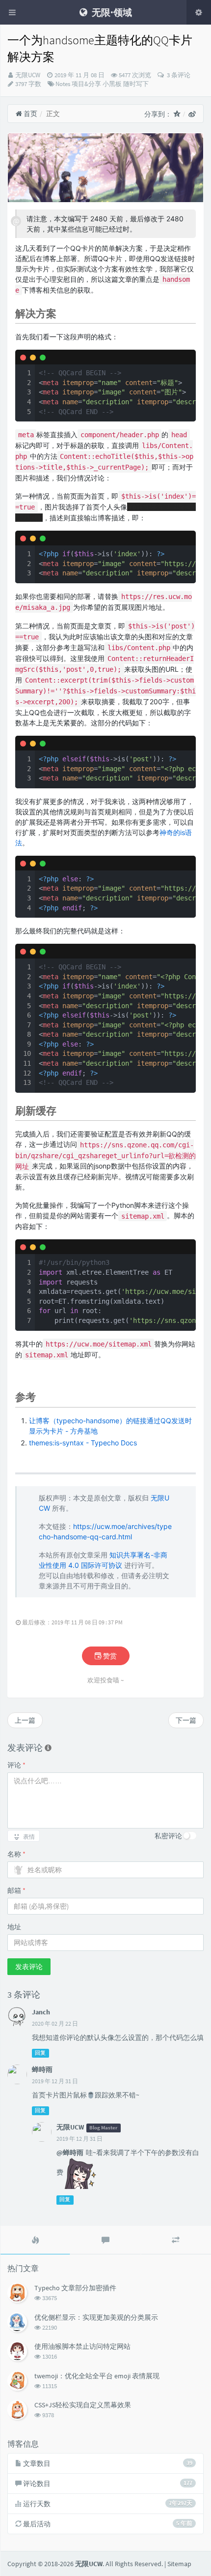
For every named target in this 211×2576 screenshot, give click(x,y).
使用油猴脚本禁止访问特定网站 (82, 2346)
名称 (16, 1854)
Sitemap (179, 2564)
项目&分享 (86, 84)
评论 (16, 1765)
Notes (63, 84)
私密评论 (168, 1836)
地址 (14, 1927)
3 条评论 (178, 75)
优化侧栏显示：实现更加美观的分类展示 (96, 2317)
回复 (40, 2053)
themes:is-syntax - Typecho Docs (83, 1443)
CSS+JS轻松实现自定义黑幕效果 (83, 2405)
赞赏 (109, 1656)
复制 (183, 357)
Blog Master (103, 2128)
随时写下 (136, 84)
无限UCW (28, 75)
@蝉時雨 (70, 2153)
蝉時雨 (42, 2069)
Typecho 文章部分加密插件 (75, 2288)
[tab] (35, 2240)
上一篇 (25, 1720)
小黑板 (112, 84)
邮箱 (16, 1890)
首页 (30, 114)
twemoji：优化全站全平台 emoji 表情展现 (97, 2376)
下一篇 (186, 1720)
